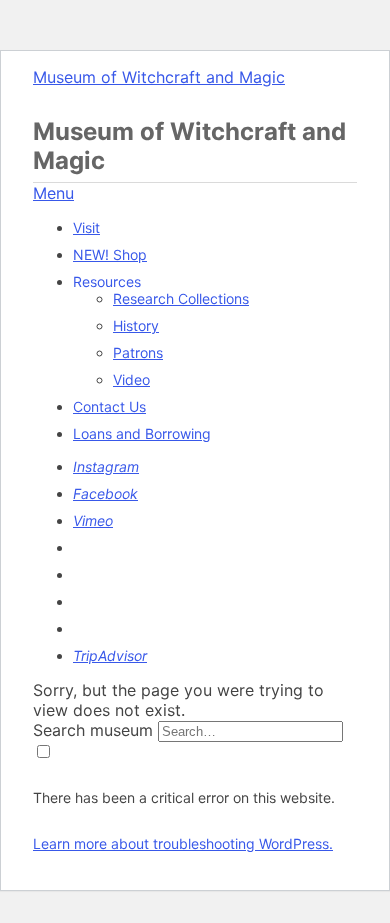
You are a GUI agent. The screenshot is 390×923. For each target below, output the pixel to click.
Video (131, 379)
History (136, 325)
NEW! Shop (110, 254)
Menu (53, 193)
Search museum (93, 730)
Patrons (138, 352)
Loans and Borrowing (142, 433)
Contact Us (109, 406)
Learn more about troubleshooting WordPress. (183, 843)
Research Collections (181, 298)
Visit (86, 227)
